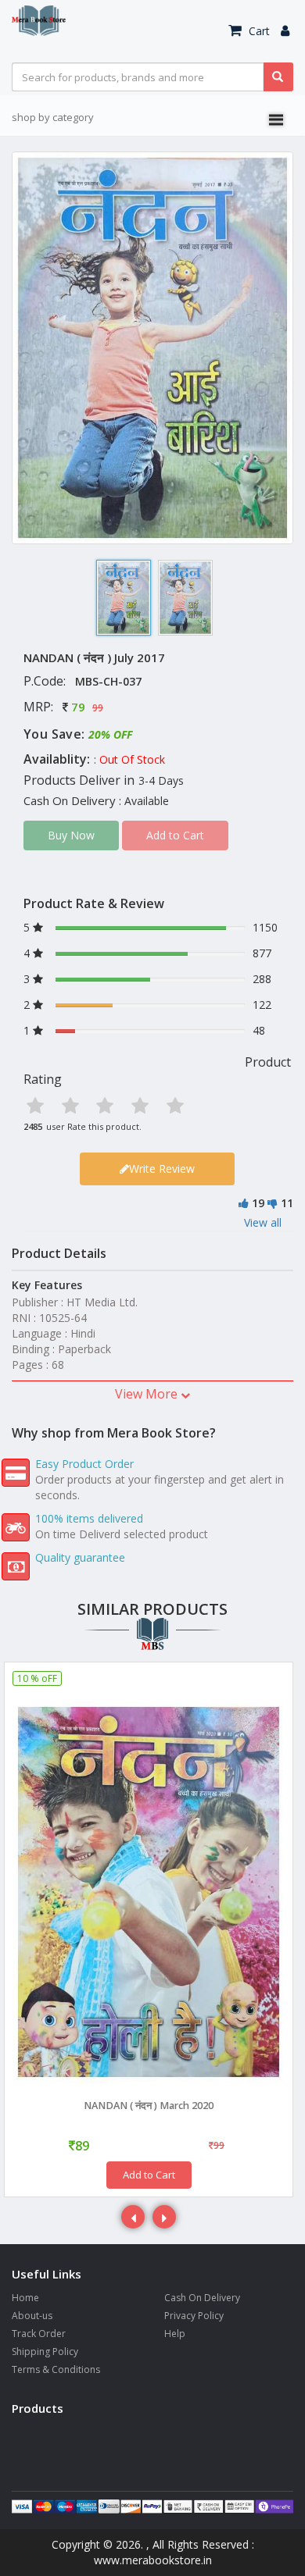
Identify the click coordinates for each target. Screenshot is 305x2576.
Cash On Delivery (202, 2298)
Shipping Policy (45, 2352)
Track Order (39, 2334)
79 (78, 707)
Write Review (162, 1169)
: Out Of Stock (129, 759)
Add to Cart (149, 2175)
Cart (258, 31)
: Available (144, 801)
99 (98, 708)
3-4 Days (161, 780)
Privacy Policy (194, 2316)
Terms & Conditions (56, 2369)
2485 (33, 1126)
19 (258, 1203)
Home (25, 2298)
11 (287, 1203)
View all (263, 1222)
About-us (32, 2316)
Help (175, 2334)
